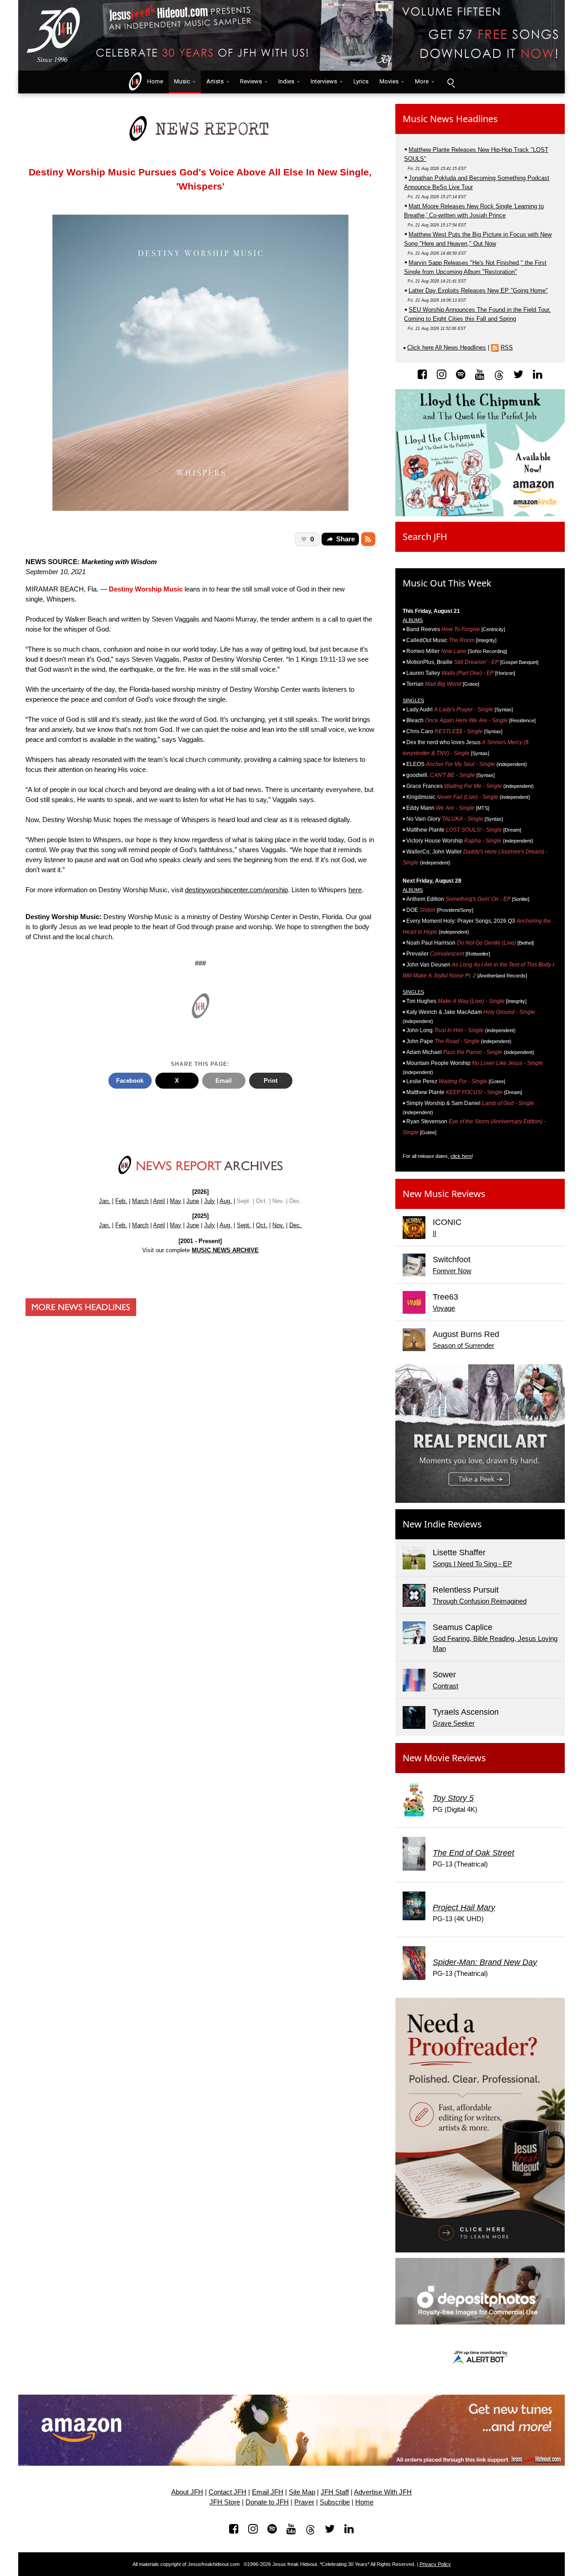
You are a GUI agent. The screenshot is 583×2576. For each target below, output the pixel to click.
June (193, 1201)
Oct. (262, 1225)
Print (271, 1081)
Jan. (105, 1201)
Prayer (304, 2502)
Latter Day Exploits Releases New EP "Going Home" (478, 291)
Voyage (444, 1308)
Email (224, 1081)
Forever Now (452, 1271)
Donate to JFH (267, 2502)
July (210, 1201)
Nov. (278, 1225)
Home (153, 81)
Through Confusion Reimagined (480, 1601)
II (435, 1234)
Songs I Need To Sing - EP (472, 1564)
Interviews (324, 81)
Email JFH (268, 2492)
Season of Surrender (463, 1346)
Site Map (302, 2492)
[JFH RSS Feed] (368, 539)
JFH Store (225, 2502)
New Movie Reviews (444, 1758)
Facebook (130, 1081)
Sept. (244, 1225)
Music (182, 81)
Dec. (295, 1225)
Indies (286, 81)
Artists (215, 81)
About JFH (187, 2492)
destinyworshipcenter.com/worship (236, 890)
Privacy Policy (435, 2564)
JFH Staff (335, 2492)
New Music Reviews (444, 1194)
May (176, 1201)
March (140, 1201)
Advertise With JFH (383, 2492)
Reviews (251, 81)
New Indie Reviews (442, 1524)
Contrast (445, 1686)
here (355, 890)
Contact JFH (228, 2492)
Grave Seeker (454, 1723)
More (422, 81)
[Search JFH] (450, 82)
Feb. (121, 1201)
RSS (507, 347)
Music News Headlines (450, 119)
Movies (389, 81)
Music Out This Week (447, 583)
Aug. (226, 1201)
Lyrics (361, 81)
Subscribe (335, 2502)
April (159, 1201)
